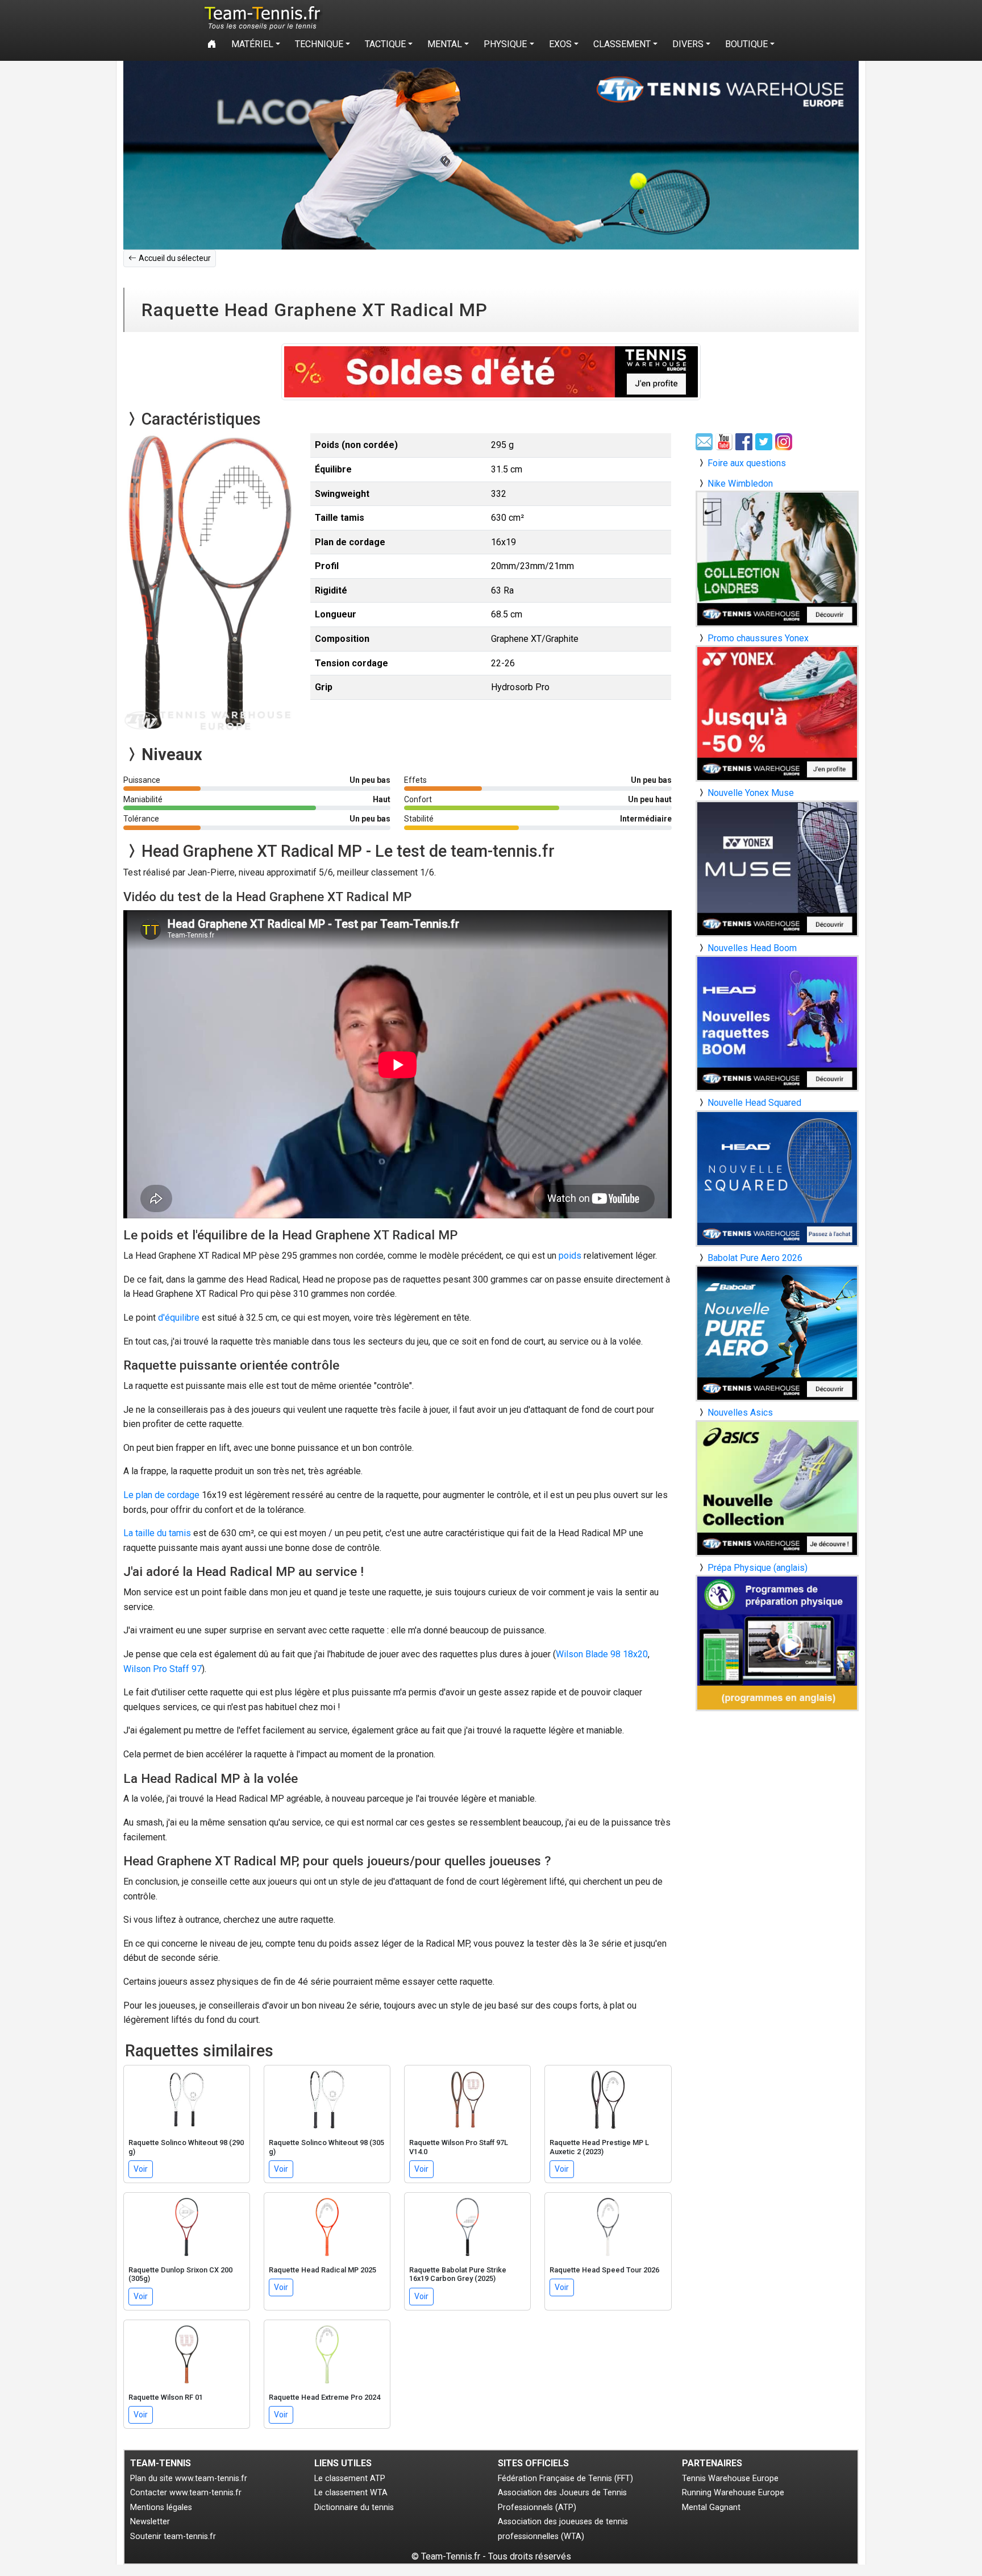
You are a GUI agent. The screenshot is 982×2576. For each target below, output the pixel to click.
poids (570, 1256)
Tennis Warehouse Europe (730, 2478)
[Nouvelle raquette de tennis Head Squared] (777, 1178)
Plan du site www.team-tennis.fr (189, 2478)
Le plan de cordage (161, 1495)
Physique (505, 44)
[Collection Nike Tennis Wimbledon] (777, 558)
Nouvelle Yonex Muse (751, 793)
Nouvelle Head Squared (754, 1103)
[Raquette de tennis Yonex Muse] (777, 868)
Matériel (252, 44)
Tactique (385, 44)
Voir (141, 2169)
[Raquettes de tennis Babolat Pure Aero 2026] (777, 1333)
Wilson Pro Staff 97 (163, 1669)
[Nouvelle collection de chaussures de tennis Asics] (777, 1488)
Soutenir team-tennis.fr (173, 2536)
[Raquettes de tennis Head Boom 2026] (777, 1023)
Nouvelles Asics (740, 1413)
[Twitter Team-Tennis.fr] (765, 441)
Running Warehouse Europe (733, 2493)
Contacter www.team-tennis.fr (186, 2493)
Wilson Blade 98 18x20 (602, 1654)
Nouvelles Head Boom (752, 948)
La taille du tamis (157, 1533)
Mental (445, 44)
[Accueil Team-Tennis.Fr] (261, 18)
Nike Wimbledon (740, 484)
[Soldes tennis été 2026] (491, 372)
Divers (688, 44)
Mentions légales (161, 2507)
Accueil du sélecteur (175, 258)
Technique (319, 44)
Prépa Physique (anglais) (758, 1568)
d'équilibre (179, 1318)
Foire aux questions (747, 463)
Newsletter (150, 2522)
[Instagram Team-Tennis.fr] (785, 441)
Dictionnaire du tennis (354, 2507)
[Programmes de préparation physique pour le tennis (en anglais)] (777, 1642)
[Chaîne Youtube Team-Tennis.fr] (725, 441)
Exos (560, 44)
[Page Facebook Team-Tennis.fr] (745, 441)
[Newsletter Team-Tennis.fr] (706, 441)
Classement (622, 44)
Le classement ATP (350, 2478)
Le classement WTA (351, 2493)
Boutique (746, 44)
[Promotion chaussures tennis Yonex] (777, 713)
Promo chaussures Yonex (758, 638)
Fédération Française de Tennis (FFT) (565, 2478)
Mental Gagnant (711, 2507)
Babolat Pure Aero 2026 (755, 1258)
